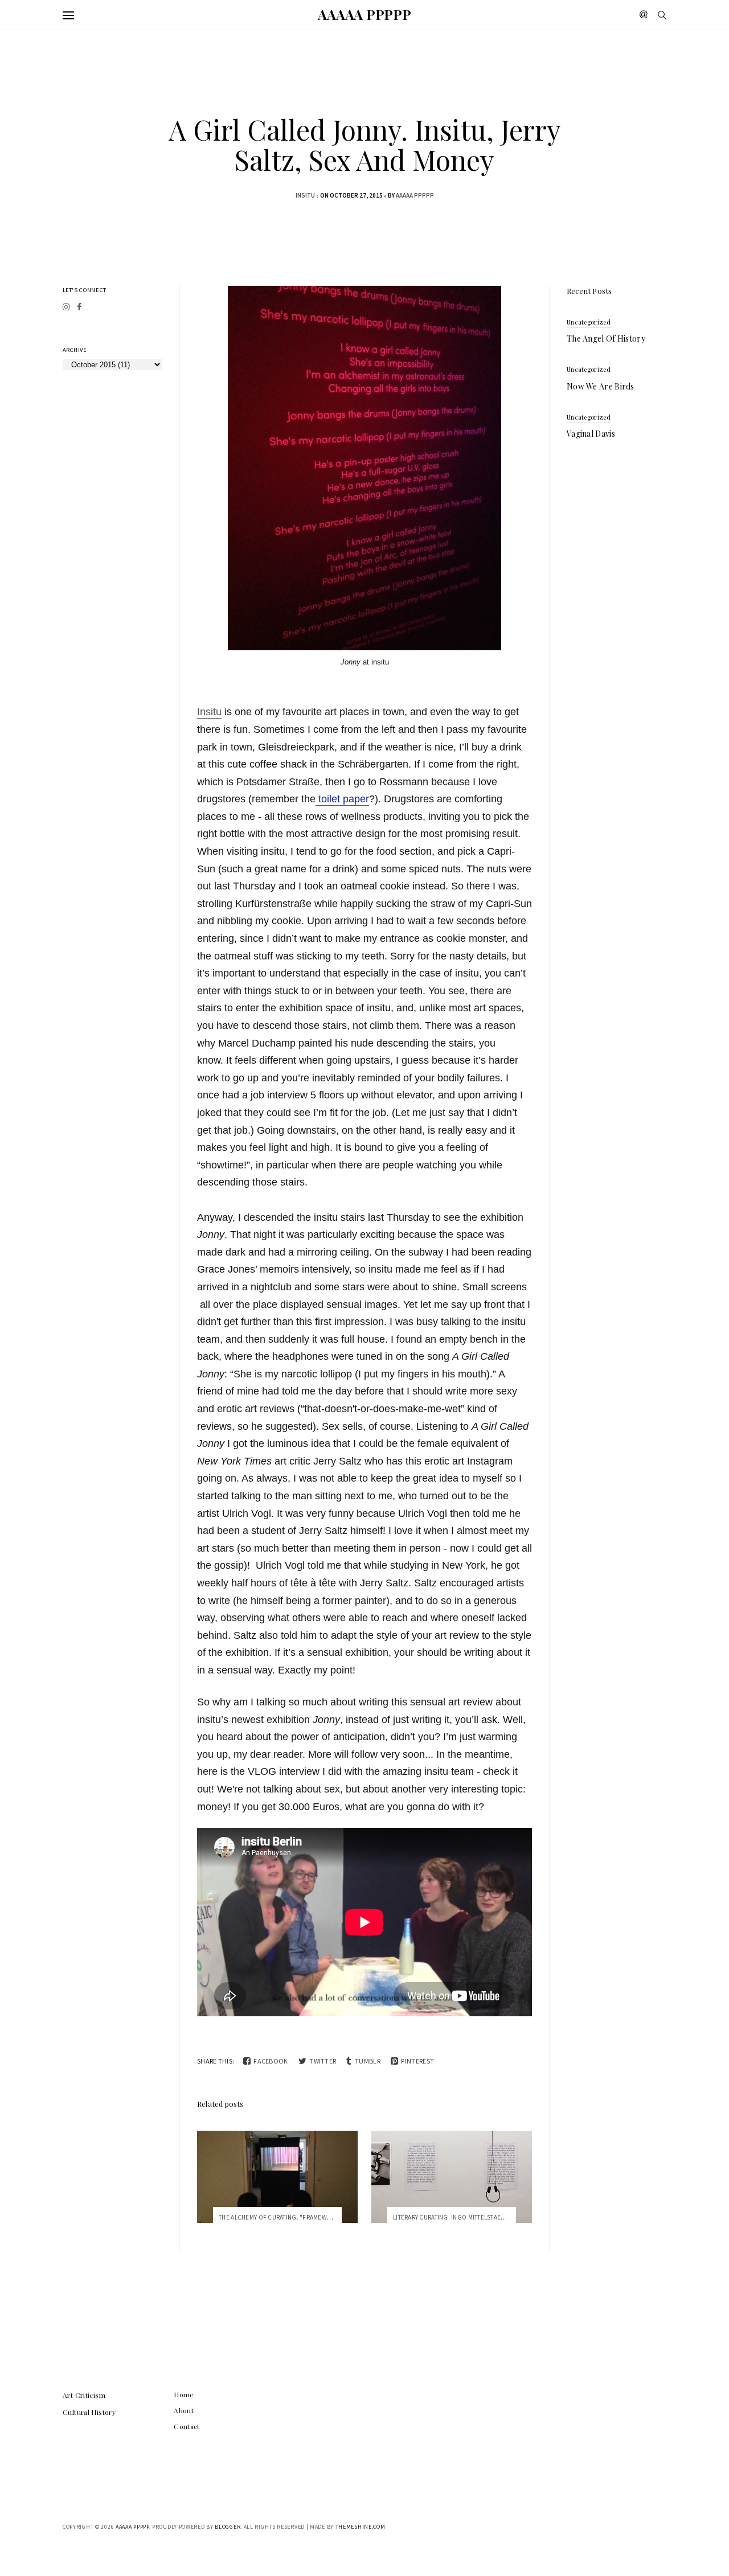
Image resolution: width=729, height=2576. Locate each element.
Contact (187, 2426)
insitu (305, 195)
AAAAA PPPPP (364, 14)
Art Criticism (84, 2395)
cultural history (89, 2412)
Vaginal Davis (591, 434)
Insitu (209, 712)
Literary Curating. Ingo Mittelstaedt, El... (458, 2217)
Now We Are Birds (601, 386)
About (184, 2410)
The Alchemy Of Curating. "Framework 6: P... (287, 2217)
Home (184, 2394)
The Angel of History (606, 339)
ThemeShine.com (361, 2527)
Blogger (228, 2527)
